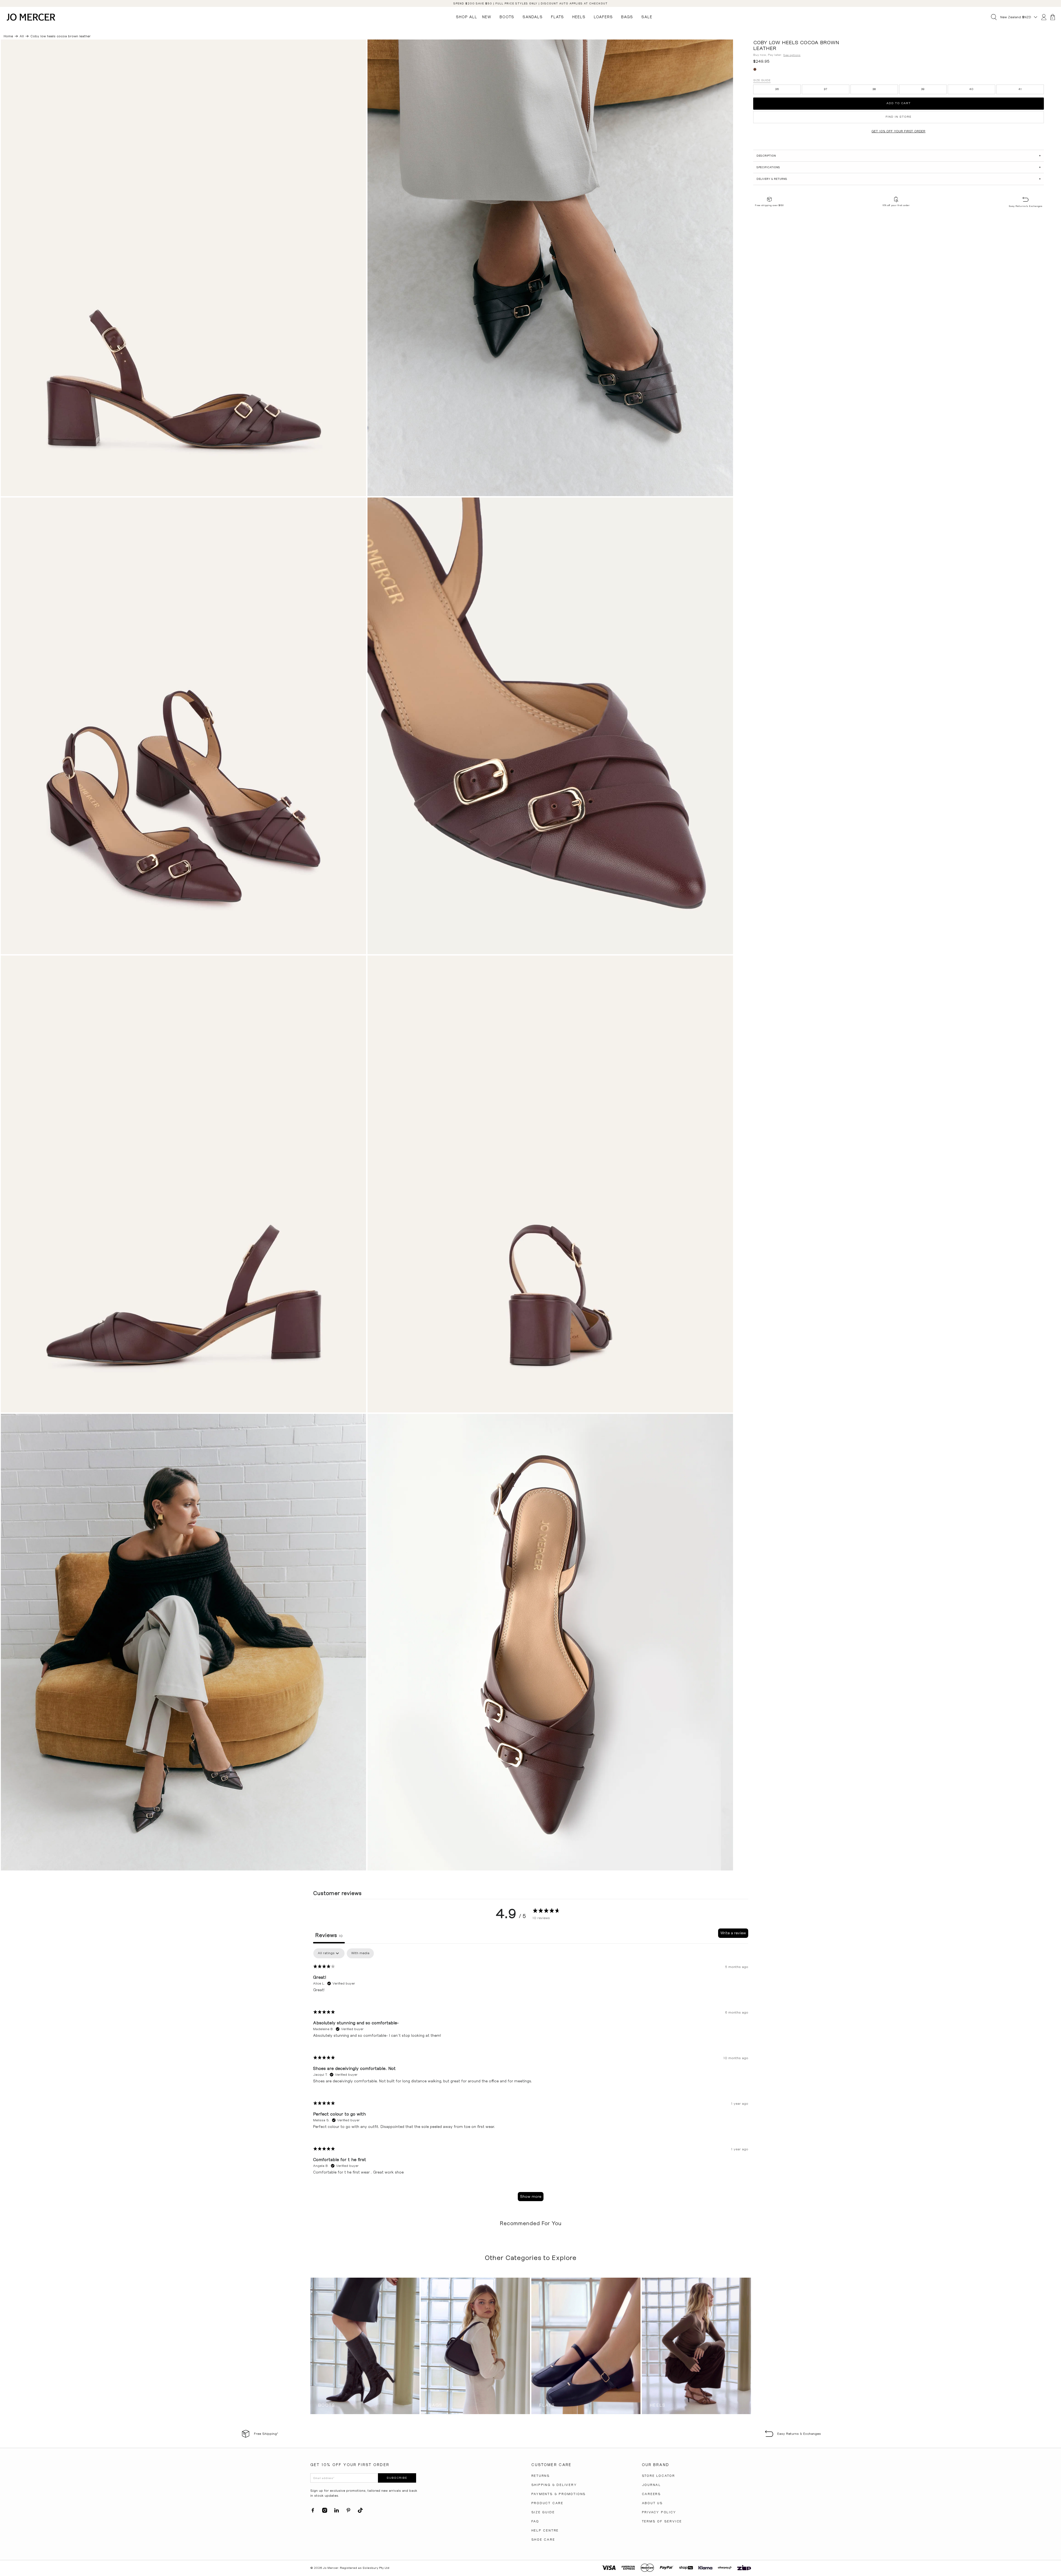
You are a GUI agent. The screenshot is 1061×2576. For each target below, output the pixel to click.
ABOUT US (652, 2503)
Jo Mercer (331, 2568)
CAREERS (652, 2494)
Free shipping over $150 (769, 205)
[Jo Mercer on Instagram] (325, 2512)
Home (8, 36)
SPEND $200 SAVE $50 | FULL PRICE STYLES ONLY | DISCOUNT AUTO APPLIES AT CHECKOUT (530, 3)
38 (874, 89)
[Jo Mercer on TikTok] (360, 2512)
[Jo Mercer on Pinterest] (348, 2512)
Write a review (733, 1933)
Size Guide (762, 80)
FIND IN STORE (899, 117)
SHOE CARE (543, 2540)
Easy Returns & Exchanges (1025, 206)
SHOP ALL (467, 17)
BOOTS (507, 17)
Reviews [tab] (329, 1935)
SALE (647, 17)
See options (792, 55)
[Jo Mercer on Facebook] (313, 2512)
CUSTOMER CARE (551, 2465)
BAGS (627, 17)
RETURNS (541, 2476)
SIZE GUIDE (543, 2512)
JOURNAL (652, 2485)
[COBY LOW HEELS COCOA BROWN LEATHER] (184, 268)
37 (826, 89)
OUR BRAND (656, 2465)
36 (777, 89)
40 (971, 89)
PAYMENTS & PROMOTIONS (559, 2494)
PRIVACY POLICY (659, 2512)
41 (1020, 89)
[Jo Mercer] (31, 17)
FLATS (557, 17)
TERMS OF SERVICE (662, 2521)
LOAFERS (603, 17)
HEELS (579, 17)
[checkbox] (360, 1953)
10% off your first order (896, 205)
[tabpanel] (531, 2077)
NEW (487, 17)
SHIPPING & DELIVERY (554, 2485)
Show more (531, 2196)
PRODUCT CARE (547, 2503)
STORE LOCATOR (658, 2476)
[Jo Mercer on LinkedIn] (337, 2512)
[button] (898, 156)
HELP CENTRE (545, 2530)
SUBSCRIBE (397, 2478)
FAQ (535, 2521)
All (22, 36)
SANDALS (533, 17)
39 (923, 89)
